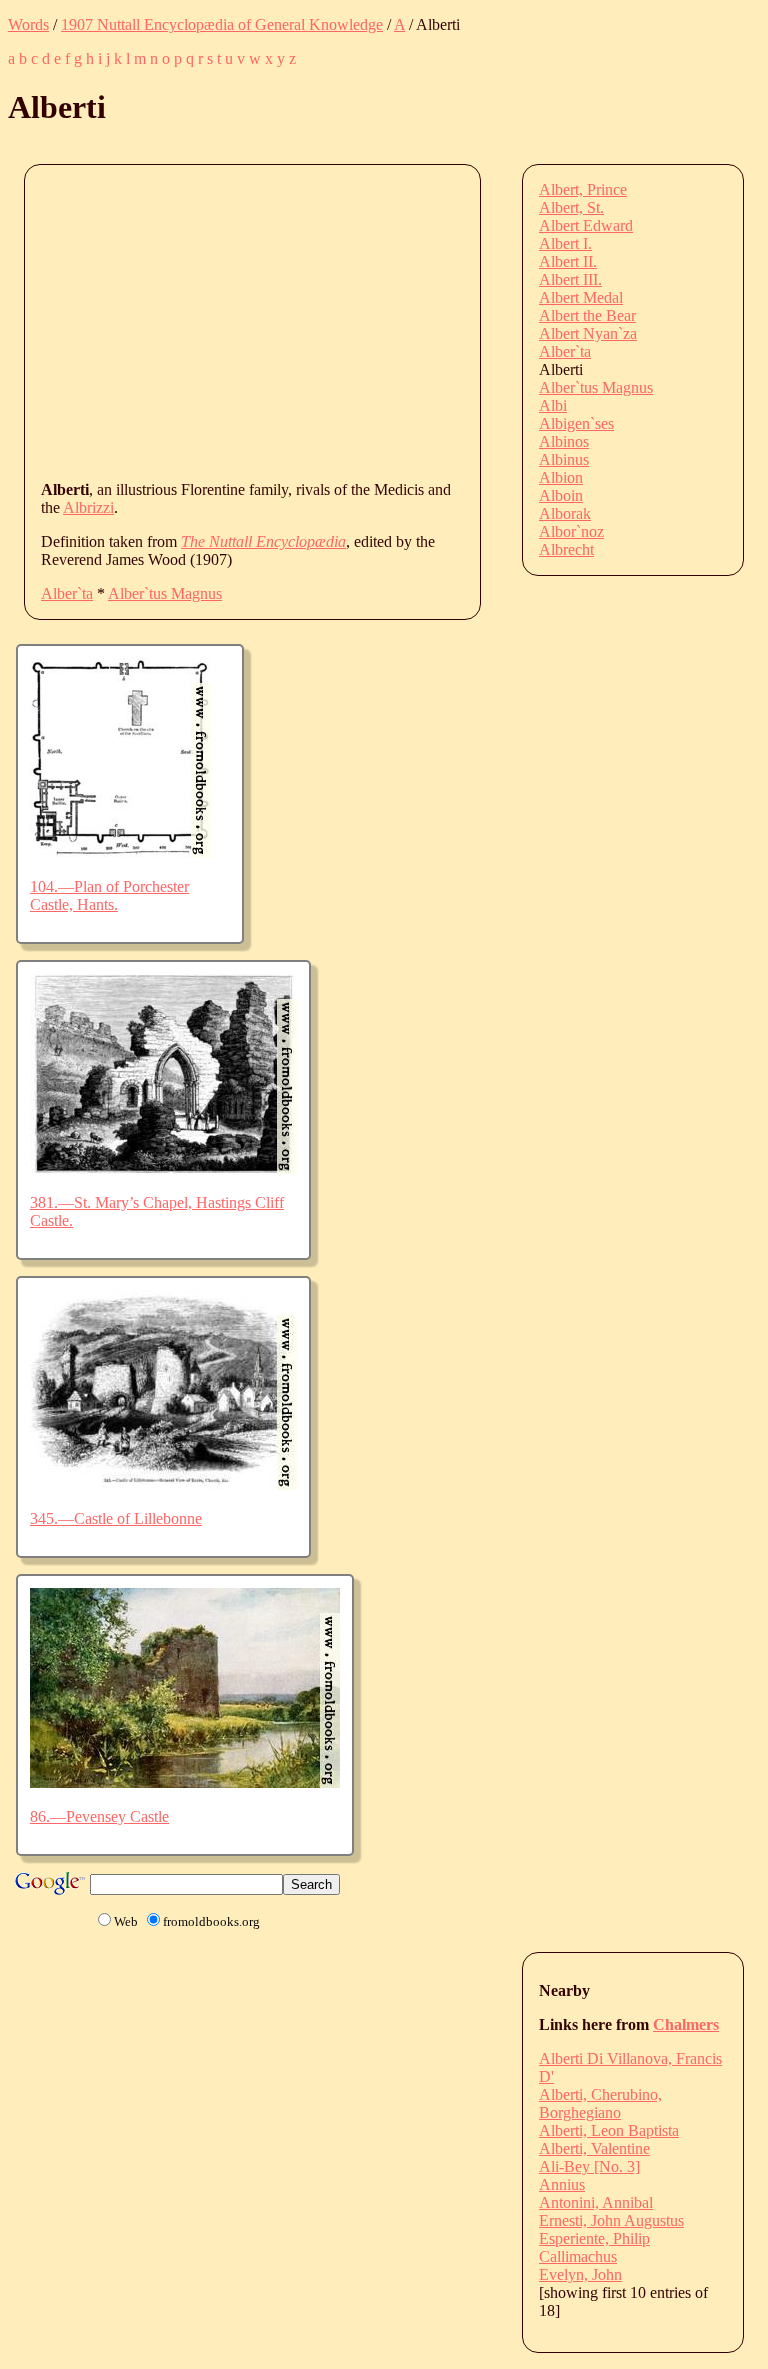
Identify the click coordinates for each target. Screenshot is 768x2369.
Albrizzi (88, 507)
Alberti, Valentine (594, 2148)
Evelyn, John (580, 2274)
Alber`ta (67, 593)
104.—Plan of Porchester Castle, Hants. (109, 895)
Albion (561, 477)
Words (28, 24)
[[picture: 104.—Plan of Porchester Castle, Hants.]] (120, 852)
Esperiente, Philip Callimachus (594, 2247)
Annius (562, 2184)
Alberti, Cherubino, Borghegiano (600, 2103)
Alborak (565, 513)
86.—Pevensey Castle (99, 1816)
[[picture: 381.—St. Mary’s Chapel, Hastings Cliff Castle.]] (163, 1168)
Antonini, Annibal (596, 2202)
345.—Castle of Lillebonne (116, 1518)
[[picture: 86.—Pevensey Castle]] (185, 1782)
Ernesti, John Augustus (611, 2220)
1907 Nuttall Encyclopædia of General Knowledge (222, 24)
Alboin (561, 495)
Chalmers (686, 2024)
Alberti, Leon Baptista (609, 2130)
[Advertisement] (404, 321)
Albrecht (566, 549)
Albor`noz (571, 531)
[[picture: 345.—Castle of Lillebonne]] (163, 1484)
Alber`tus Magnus (165, 593)
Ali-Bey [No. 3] (589, 2166)
